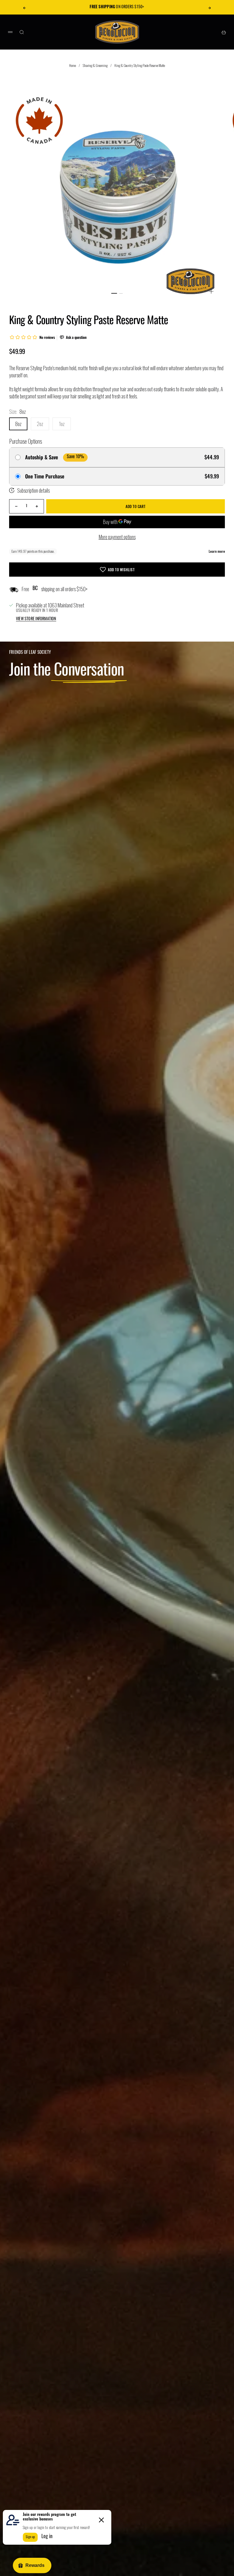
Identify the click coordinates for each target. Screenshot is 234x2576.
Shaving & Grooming (95, 65)
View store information (36, 619)
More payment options (117, 537)
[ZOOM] (211, 291)
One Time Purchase (45, 476)
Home (72, 65)
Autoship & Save (42, 457)
